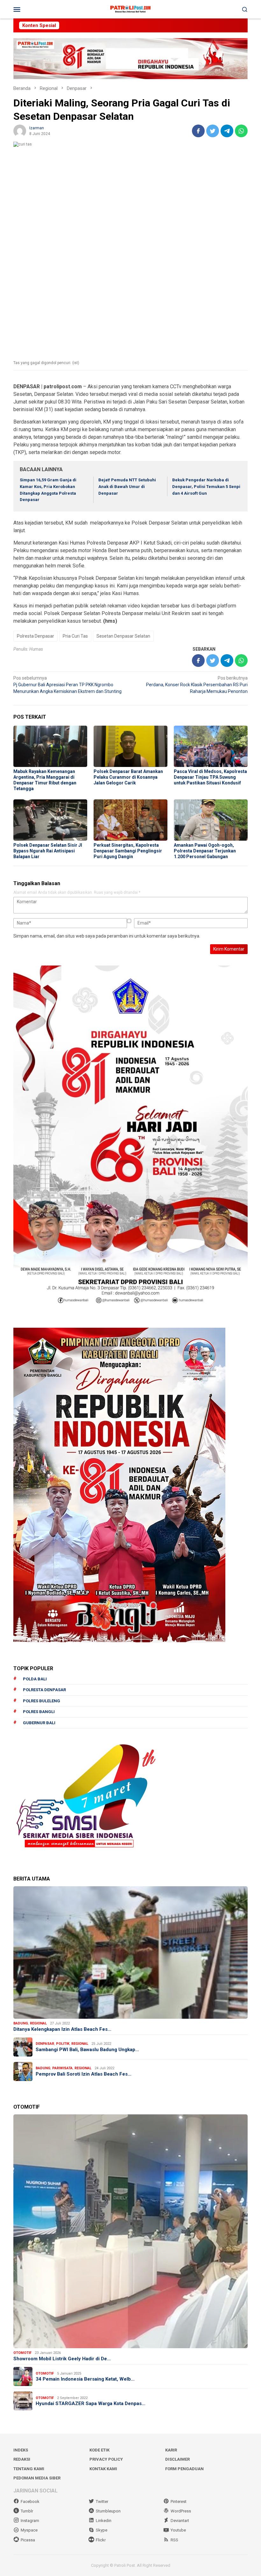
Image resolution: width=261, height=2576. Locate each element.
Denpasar (45, 2044)
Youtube (178, 2530)
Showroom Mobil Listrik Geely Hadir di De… (62, 2359)
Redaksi (22, 2459)
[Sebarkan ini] (198, 131)
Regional (38, 2023)
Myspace (29, 2530)
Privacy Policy (106, 2459)
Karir (171, 2450)
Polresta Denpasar (35, 636)
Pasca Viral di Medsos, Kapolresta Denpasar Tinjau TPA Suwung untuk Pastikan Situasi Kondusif (210, 777)
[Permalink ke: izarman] (20, 131)
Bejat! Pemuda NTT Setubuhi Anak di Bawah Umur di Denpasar (127, 487)
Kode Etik (99, 2450)
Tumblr (27, 2511)
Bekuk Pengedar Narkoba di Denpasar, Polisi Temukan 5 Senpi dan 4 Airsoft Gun (206, 487)
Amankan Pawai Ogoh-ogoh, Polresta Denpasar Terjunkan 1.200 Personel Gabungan (205, 851)
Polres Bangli (39, 1712)
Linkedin (104, 2521)
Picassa (28, 2540)
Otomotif (22, 2353)
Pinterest (179, 2501)
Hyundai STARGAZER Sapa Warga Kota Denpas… (91, 2403)
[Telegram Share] (227, 131)
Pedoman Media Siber (37, 2478)
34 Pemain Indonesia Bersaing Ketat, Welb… (85, 2379)
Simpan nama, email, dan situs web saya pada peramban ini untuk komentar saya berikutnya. (107, 936)
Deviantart (180, 2521)
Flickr (101, 2540)
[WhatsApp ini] (241, 131)
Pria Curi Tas (75, 636)
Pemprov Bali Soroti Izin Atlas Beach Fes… (84, 2074)
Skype (102, 2530)
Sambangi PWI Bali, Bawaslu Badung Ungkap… (87, 2050)
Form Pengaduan (184, 2469)
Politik (63, 2044)
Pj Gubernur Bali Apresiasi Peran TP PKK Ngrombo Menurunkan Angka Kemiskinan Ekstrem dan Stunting (67, 685)
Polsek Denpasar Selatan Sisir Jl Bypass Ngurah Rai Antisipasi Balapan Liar (48, 851)
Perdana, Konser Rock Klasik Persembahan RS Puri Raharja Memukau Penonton (197, 685)
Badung (21, 2023)
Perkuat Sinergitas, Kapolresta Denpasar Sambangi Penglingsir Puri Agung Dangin (128, 851)
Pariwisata (62, 2068)
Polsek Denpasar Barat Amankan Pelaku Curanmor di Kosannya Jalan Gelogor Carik (128, 777)
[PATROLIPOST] (130, 9)
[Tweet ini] (213, 131)
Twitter (102, 2501)
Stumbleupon (108, 2511)
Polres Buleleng (42, 1701)
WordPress (181, 2511)
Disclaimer (177, 2459)
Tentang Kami (29, 2469)
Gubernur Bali (39, 1723)
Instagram (30, 2521)
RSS (174, 2540)
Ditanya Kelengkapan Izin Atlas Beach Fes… (62, 2029)
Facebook (30, 2501)
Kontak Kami (103, 2469)
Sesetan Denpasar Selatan (123, 636)
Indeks (21, 2450)
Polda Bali (35, 1679)
